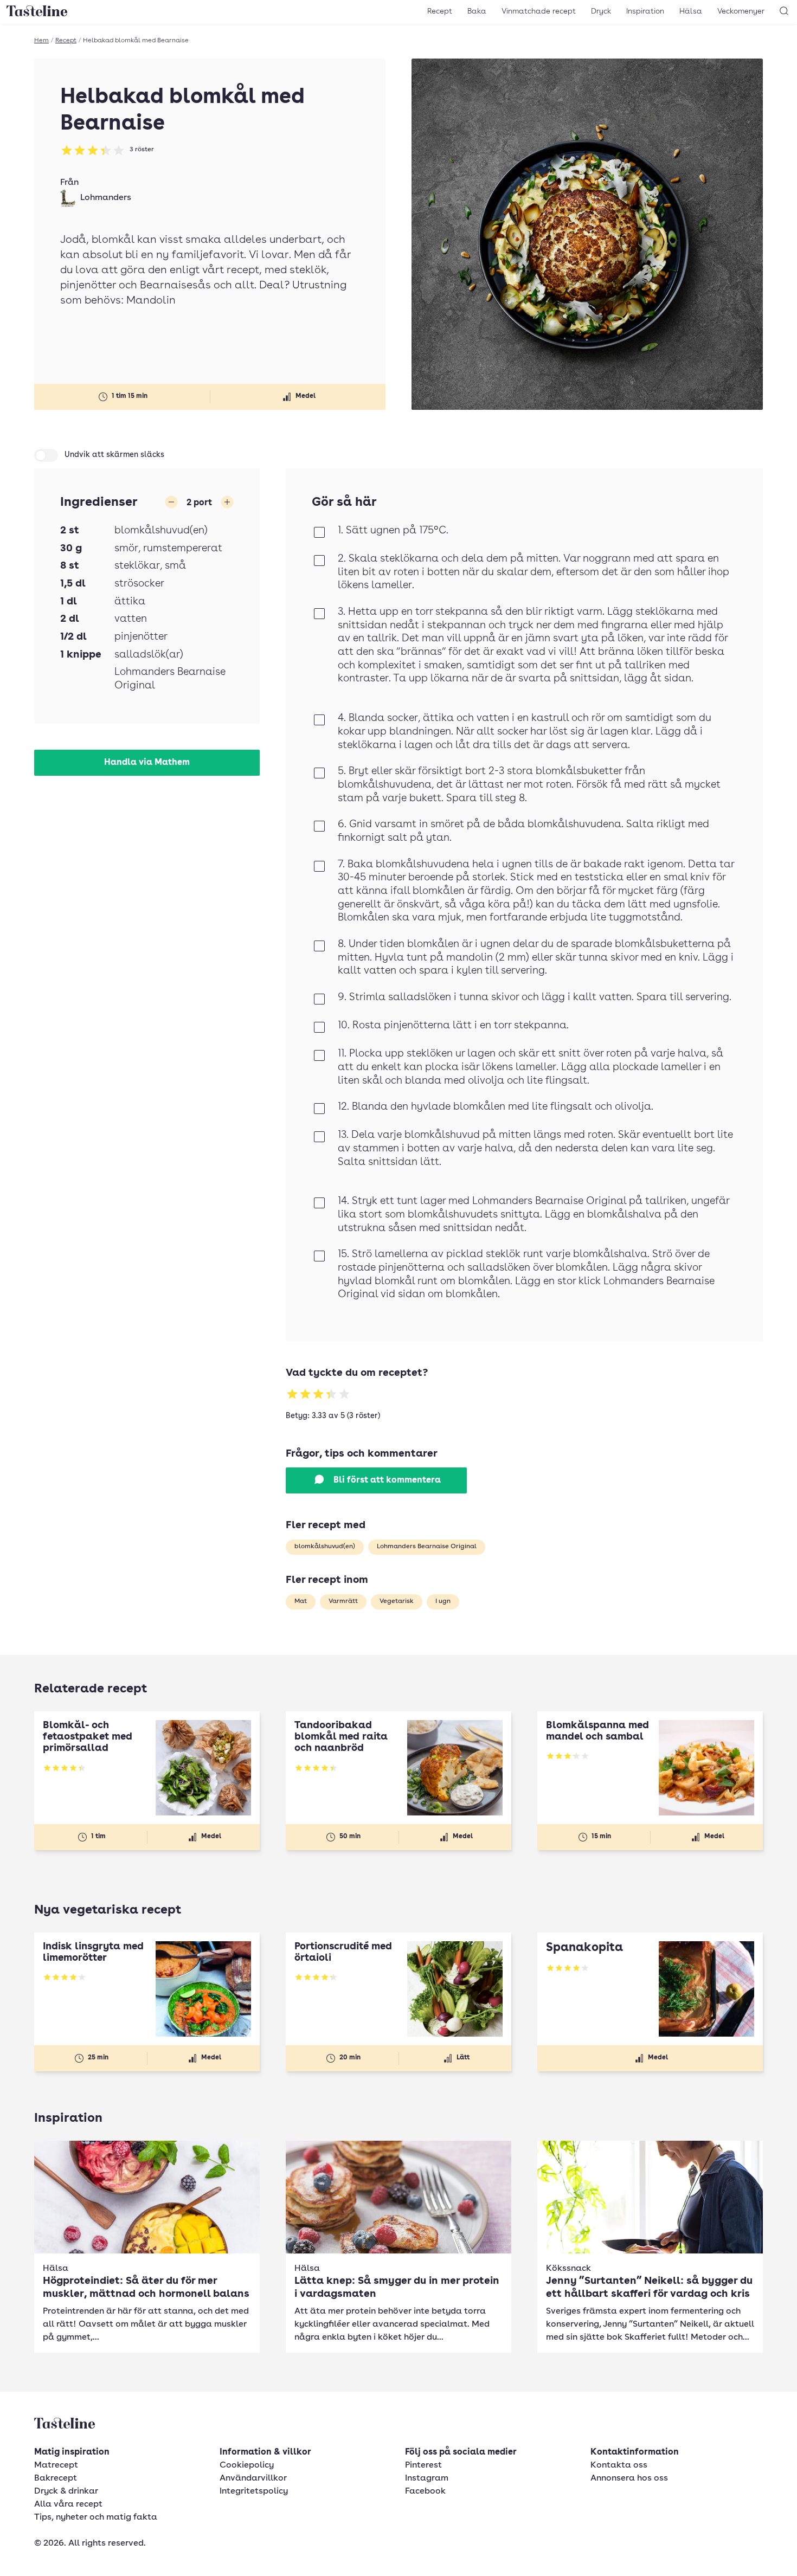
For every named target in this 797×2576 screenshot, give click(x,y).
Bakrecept (56, 2478)
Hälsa (691, 11)
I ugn (443, 1601)
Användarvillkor (253, 2478)
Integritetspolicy (254, 2491)
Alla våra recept (68, 2504)
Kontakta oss (619, 2465)
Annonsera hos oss (629, 2478)
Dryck (601, 11)
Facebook (425, 2491)
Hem (41, 41)
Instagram (427, 2478)
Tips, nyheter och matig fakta (96, 2517)
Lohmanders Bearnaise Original (427, 1547)
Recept (440, 11)
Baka (477, 11)
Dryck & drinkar (66, 2491)
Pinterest (423, 2465)
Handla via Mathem (147, 763)
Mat (301, 1601)
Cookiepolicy (247, 2465)
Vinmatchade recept (539, 11)
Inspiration (645, 11)
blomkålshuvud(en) (325, 1547)
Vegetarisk (397, 1601)
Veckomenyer (741, 11)
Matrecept (56, 2465)
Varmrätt (343, 1601)
